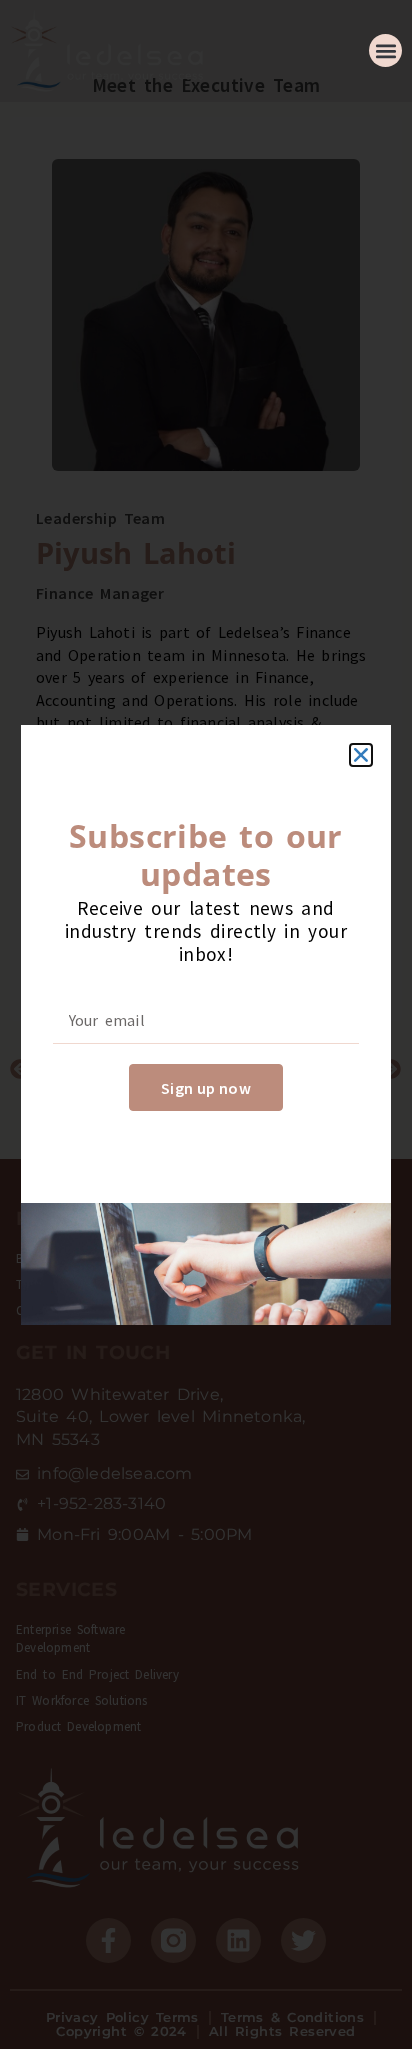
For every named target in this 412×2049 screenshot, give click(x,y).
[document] (206, 1024)
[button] (385, 50)
